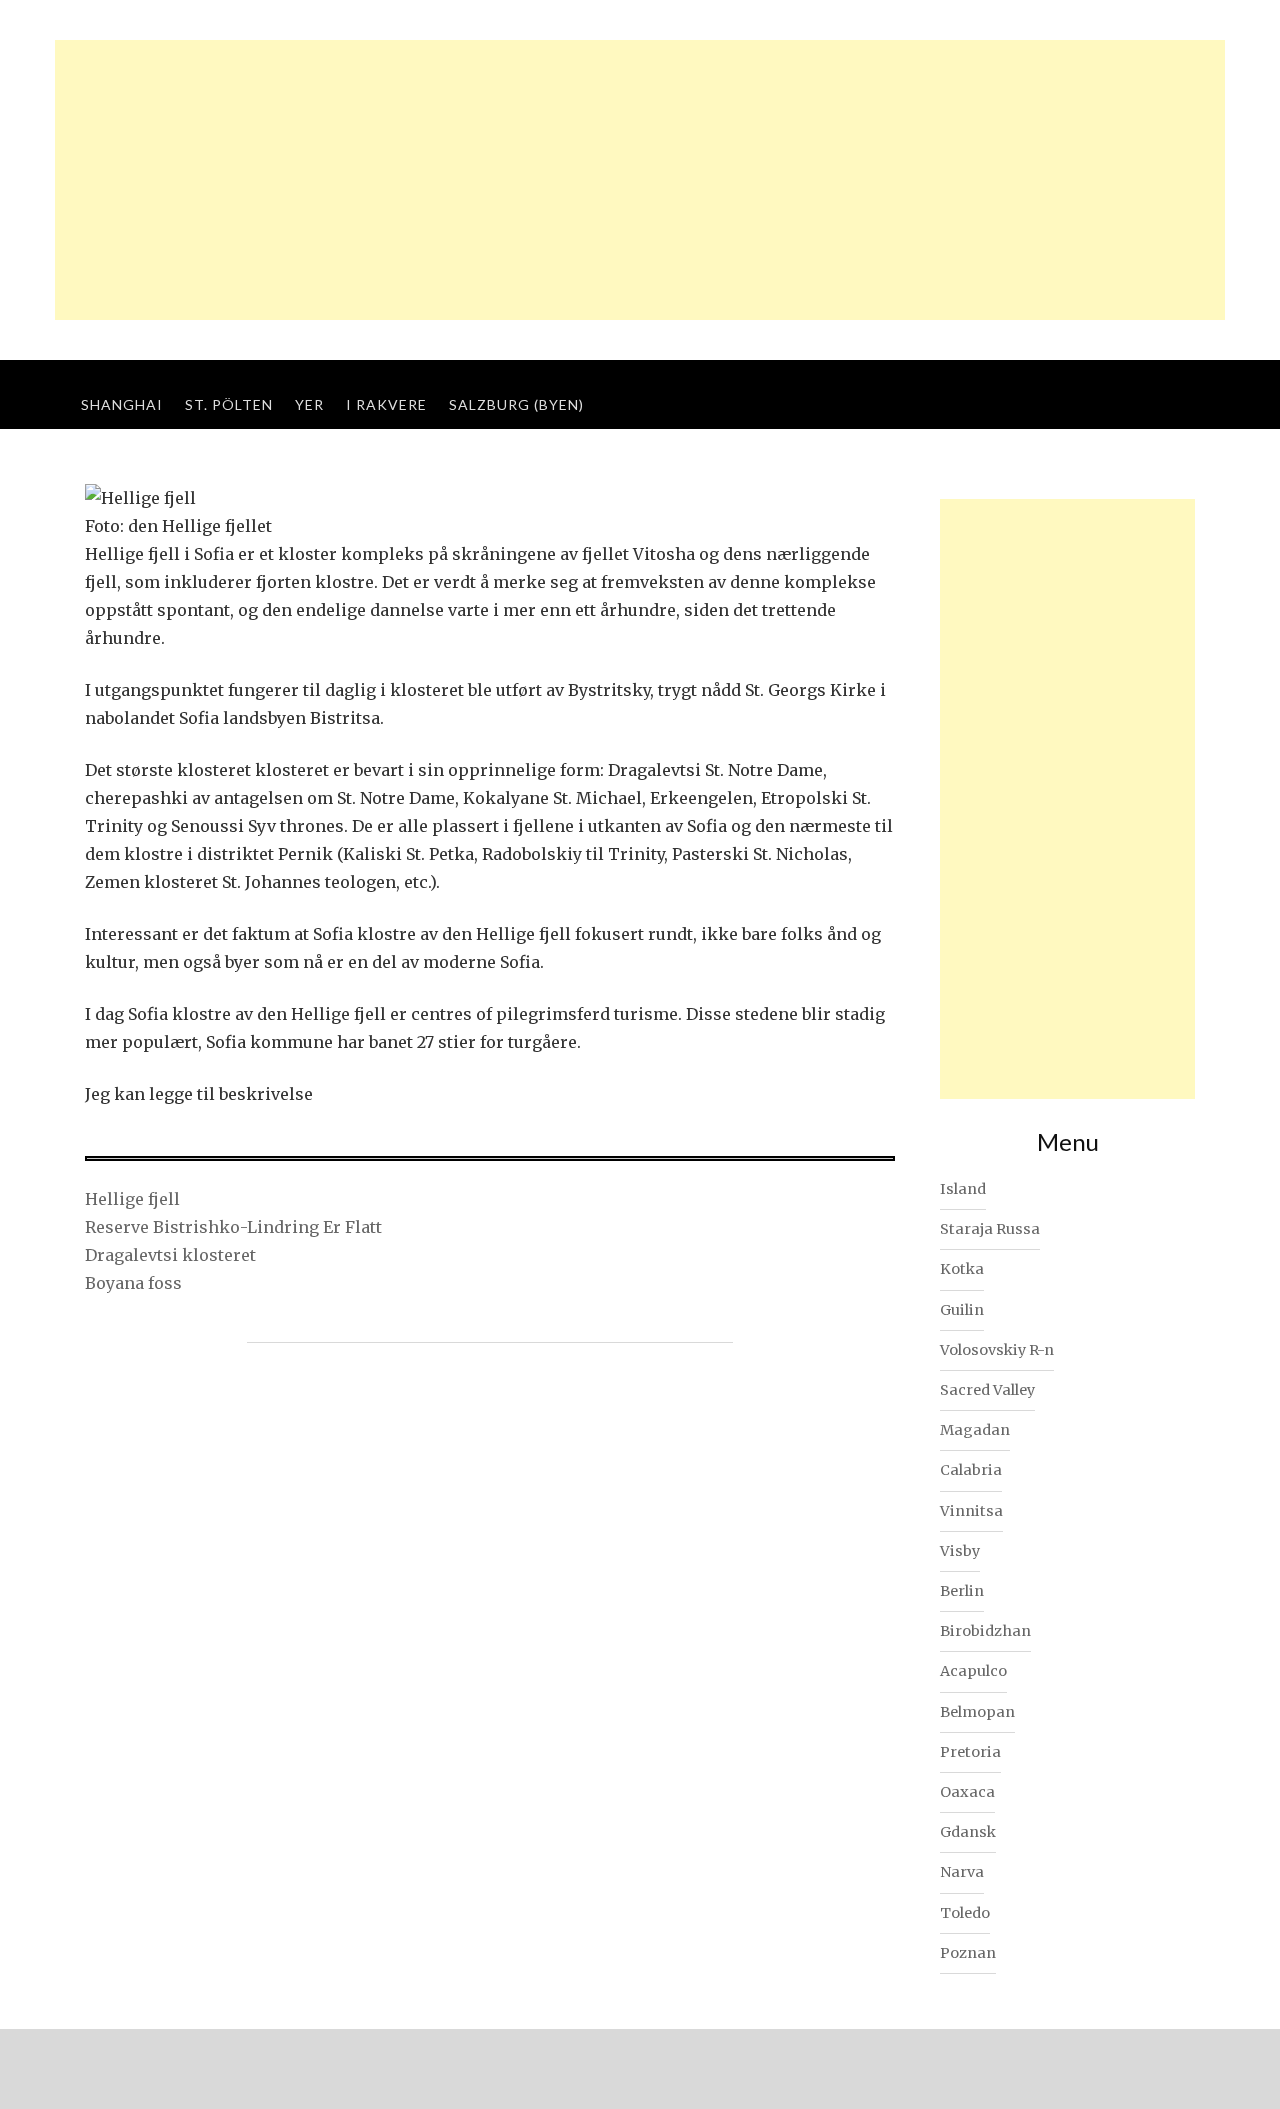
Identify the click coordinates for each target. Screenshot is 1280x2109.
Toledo (965, 1913)
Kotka (962, 1269)
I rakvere (386, 404)
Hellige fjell (132, 1199)
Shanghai (122, 404)
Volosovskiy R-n (997, 1350)
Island (963, 1189)
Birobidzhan (985, 1631)
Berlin (962, 1591)
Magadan (975, 1430)
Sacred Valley (987, 1390)
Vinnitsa (971, 1511)
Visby (960, 1551)
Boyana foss (133, 1283)
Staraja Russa (990, 1229)
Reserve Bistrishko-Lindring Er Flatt (233, 1227)
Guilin (962, 1310)
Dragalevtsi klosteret (170, 1255)
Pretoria (970, 1752)
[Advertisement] (640, 180)
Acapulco (973, 1671)
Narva (962, 1872)
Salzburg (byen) (516, 404)
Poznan (968, 1953)
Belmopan (977, 1712)
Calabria (971, 1470)
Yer (309, 404)
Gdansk (968, 1832)
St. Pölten (229, 404)
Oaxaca (967, 1792)
